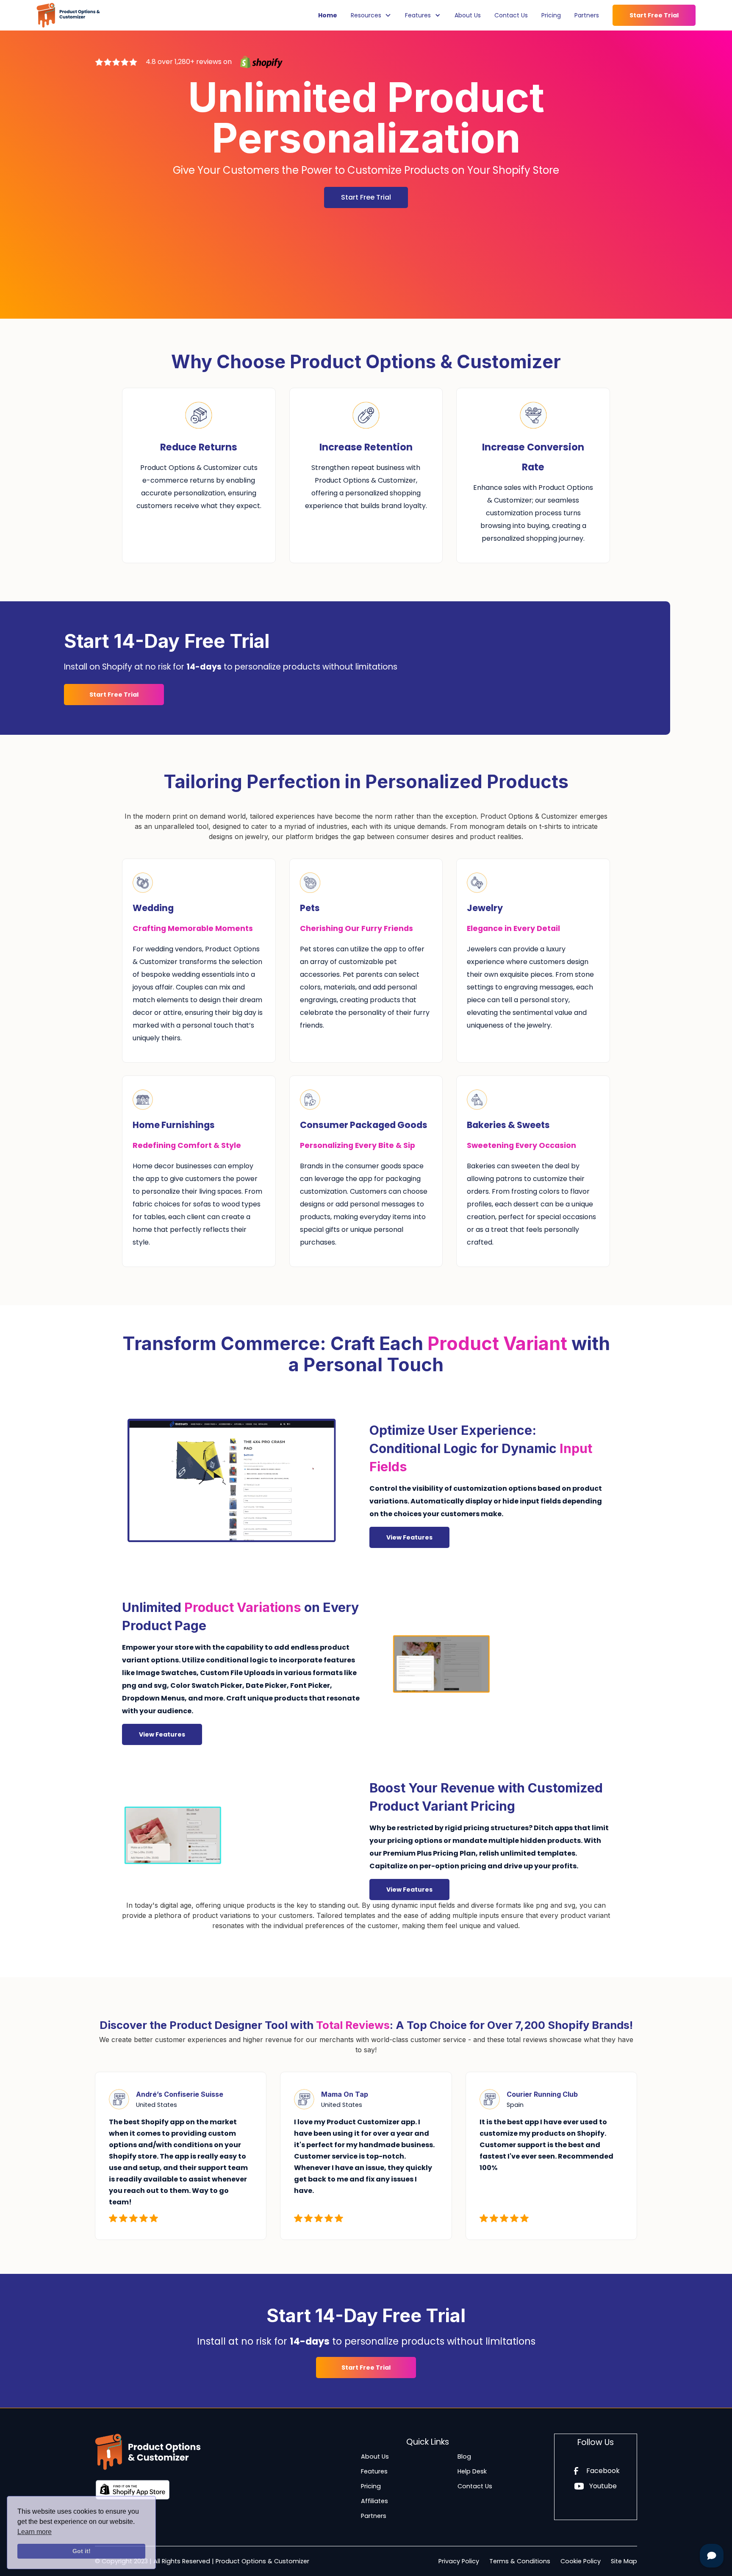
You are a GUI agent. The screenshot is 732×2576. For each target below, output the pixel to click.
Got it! (82, 2551)
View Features (409, 1537)
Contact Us (511, 15)
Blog (464, 2457)
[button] (371, 15)
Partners (587, 15)
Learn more (35, 2532)
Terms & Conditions (520, 2561)
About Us (468, 15)
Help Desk (472, 2471)
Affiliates (374, 2501)
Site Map (624, 2561)
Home (328, 15)
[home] (68, 15)
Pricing (551, 15)
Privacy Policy (459, 2561)
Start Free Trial (654, 15)
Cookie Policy (581, 2561)
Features (374, 2471)
